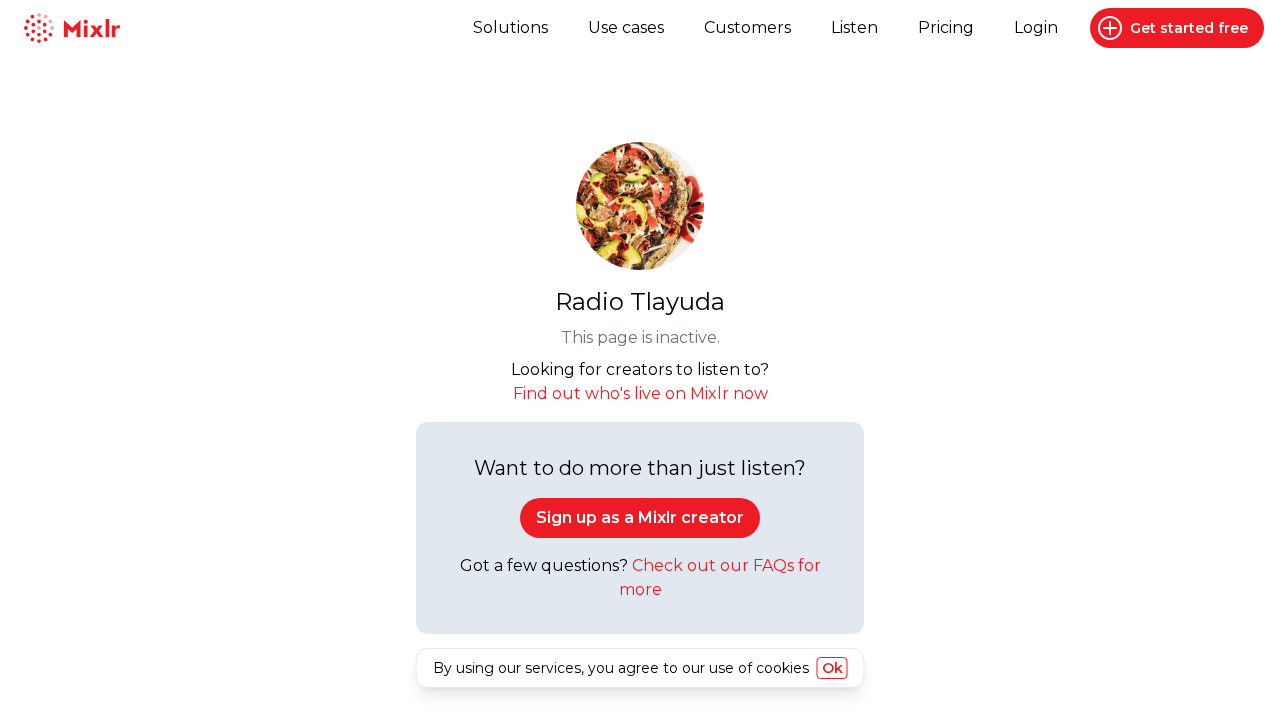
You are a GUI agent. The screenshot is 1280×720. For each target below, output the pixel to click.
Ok (832, 668)
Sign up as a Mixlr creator (640, 517)
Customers (747, 27)
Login (1036, 27)
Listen (854, 27)
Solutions (510, 27)
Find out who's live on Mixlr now (640, 393)
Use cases (626, 27)
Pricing (946, 27)
